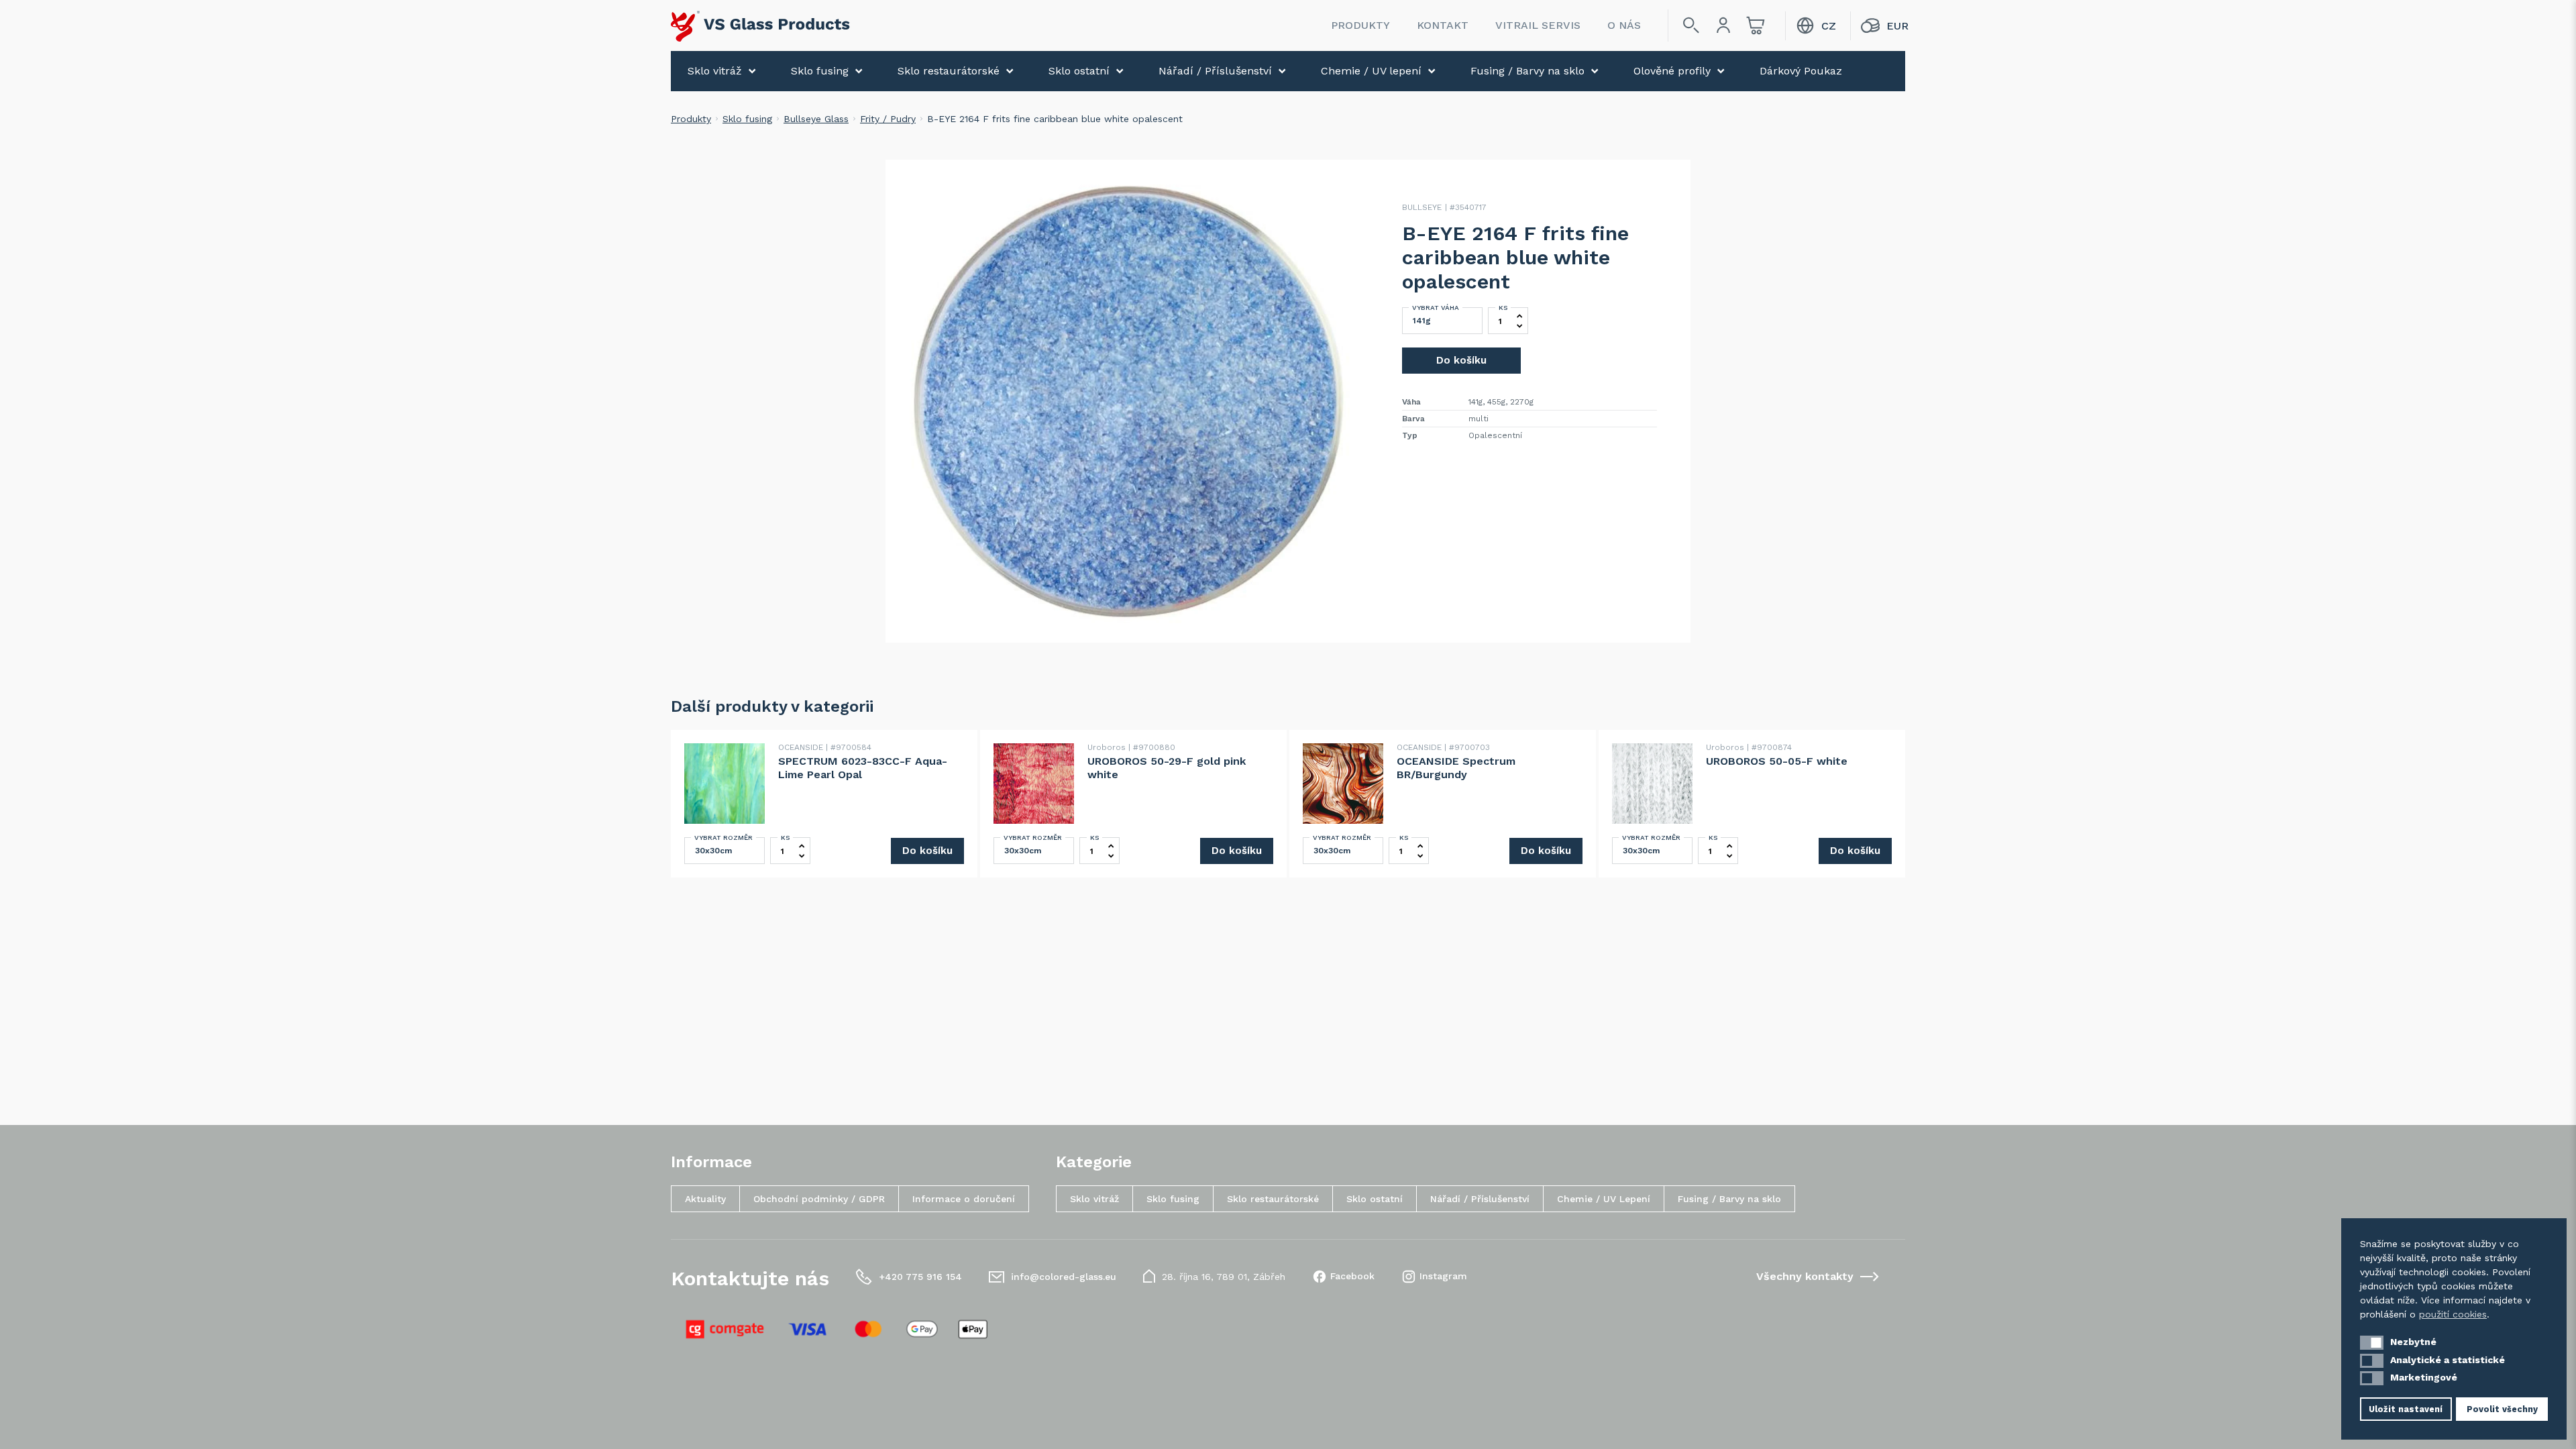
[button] (2372, 1343)
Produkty (1360, 25)
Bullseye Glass (816, 119)
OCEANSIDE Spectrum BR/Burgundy (1456, 768)
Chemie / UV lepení (1371, 71)
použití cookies (2453, 1314)
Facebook (1352, 1276)
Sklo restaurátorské (949, 71)
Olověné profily (1672, 71)
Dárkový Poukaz (1801, 71)
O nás (1624, 25)
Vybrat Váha (1436, 308)
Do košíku (1461, 360)
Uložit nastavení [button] (2406, 1409)
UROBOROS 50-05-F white (1777, 761)
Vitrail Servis (1538, 25)
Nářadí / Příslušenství (1215, 71)
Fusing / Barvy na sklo (1527, 71)
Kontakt (1443, 25)
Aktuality (705, 1199)
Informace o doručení (964, 1199)
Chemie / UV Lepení (1604, 1199)
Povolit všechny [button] (2502, 1409)
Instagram (1443, 1276)
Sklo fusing (820, 71)
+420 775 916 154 (920, 1277)
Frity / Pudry (888, 119)
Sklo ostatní (1079, 71)
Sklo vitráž (715, 71)
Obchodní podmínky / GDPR (819, 1199)
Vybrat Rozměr (723, 838)
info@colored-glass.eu (1064, 1277)
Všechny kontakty (1805, 1276)
